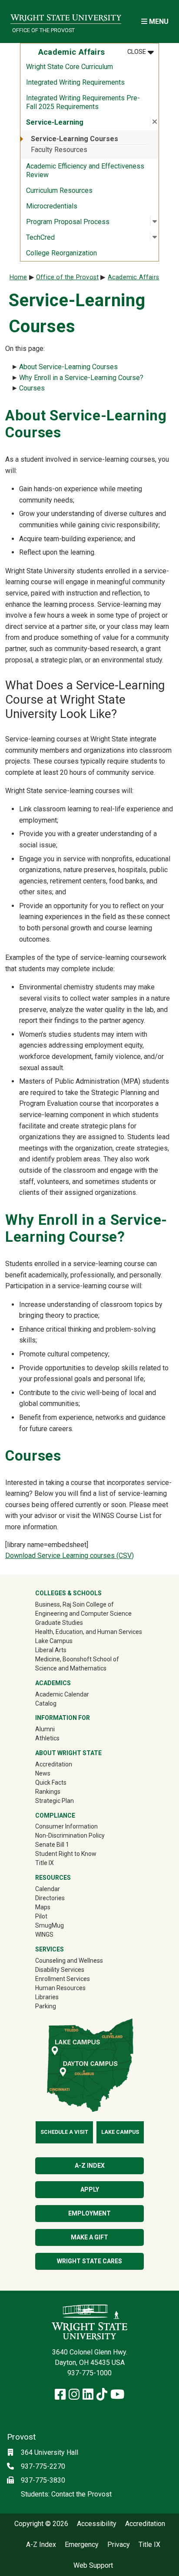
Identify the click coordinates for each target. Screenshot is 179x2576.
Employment (89, 2213)
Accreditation (54, 1764)
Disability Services (60, 1970)
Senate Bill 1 (52, 1845)
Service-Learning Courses (75, 139)
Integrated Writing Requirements (75, 82)
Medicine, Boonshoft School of (77, 1659)
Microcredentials (52, 206)
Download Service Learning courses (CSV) (70, 1556)
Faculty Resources (59, 150)
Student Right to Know (66, 1854)
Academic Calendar (62, 1694)
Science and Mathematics (71, 1668)
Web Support (93, 2566)
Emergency (82, 2545)
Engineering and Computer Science (83, 1614)
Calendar (48, 1889)
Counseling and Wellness (69, 1961)
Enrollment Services (63, 1979)
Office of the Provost (43, 30)
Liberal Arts (51, 1650)
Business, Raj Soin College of (75, 1604)
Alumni (57, 1729)
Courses (32, 388)
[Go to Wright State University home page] (66, 16)
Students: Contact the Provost (66, 2494)
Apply (90, 2189)
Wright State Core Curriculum (70, 67)
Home (18, 277)
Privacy (119, 2545)
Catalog (46, 1703)
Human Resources (60, 1988)
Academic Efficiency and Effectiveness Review (85, 170)
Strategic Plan (55, 1801)
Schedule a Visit (64, 2132)
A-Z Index (90, 2166)
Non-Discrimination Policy (70, 1835)
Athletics (60, 1738)
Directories (50, 1898)
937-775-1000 (89, 2373)
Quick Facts (51, 1782)
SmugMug (62, 1925)
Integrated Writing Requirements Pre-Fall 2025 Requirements (83, 102)
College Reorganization (61, 253)
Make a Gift (89, 2237)
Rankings (48, 1792)
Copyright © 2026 (41, 2524)
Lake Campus (54, 1641)
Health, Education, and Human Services (89, 1632)
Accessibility (97, 2524)
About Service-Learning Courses (68, 367)
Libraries (47, 1997)
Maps (43, 1907)
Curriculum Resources (59, 190)
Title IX (45, 1863)
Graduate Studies (59, 1623)
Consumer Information (66, 1826)
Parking (46, 2006)
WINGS (44, 1934)
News (43, 1773)
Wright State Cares (89, 2261)
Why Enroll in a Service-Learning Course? (81, 378)
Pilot (41, 1916)
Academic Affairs (133, 277)
